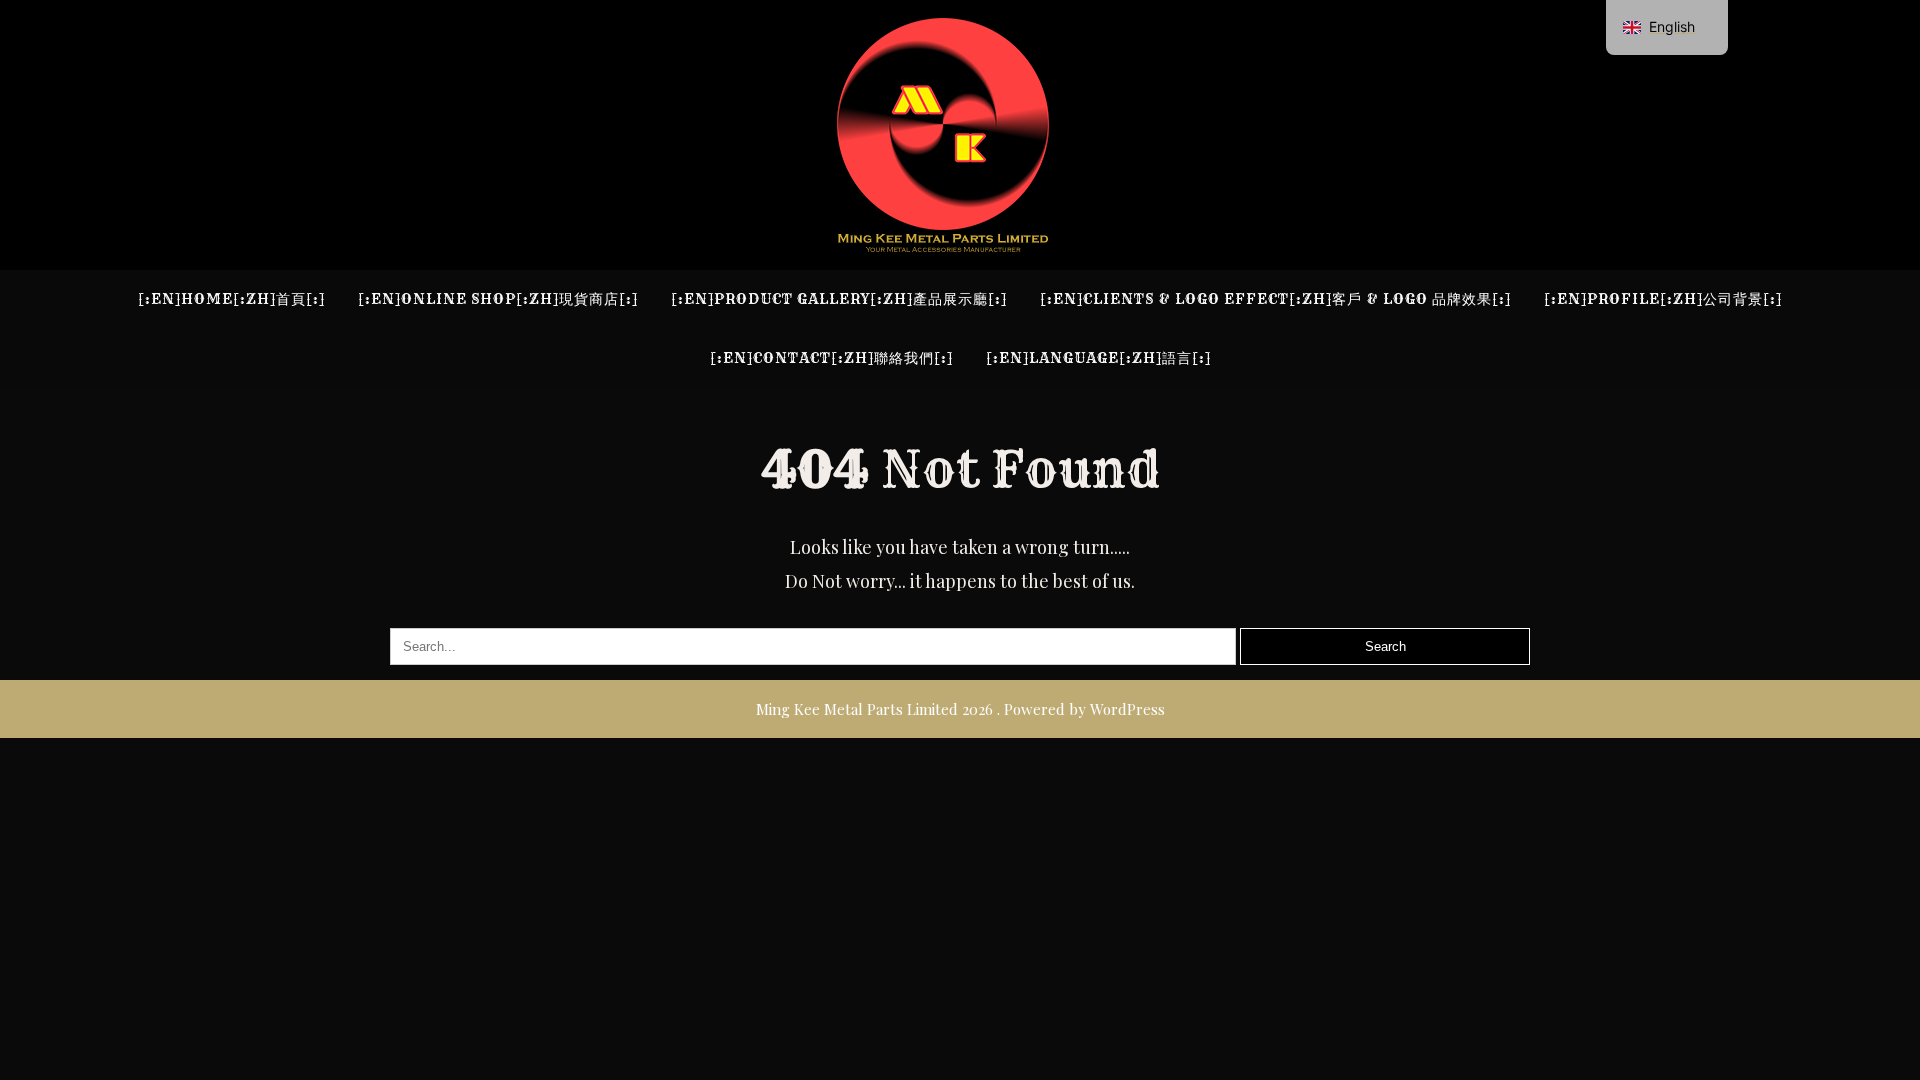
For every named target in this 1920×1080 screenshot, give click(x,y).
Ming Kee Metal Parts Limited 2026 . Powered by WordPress (960, 709)
